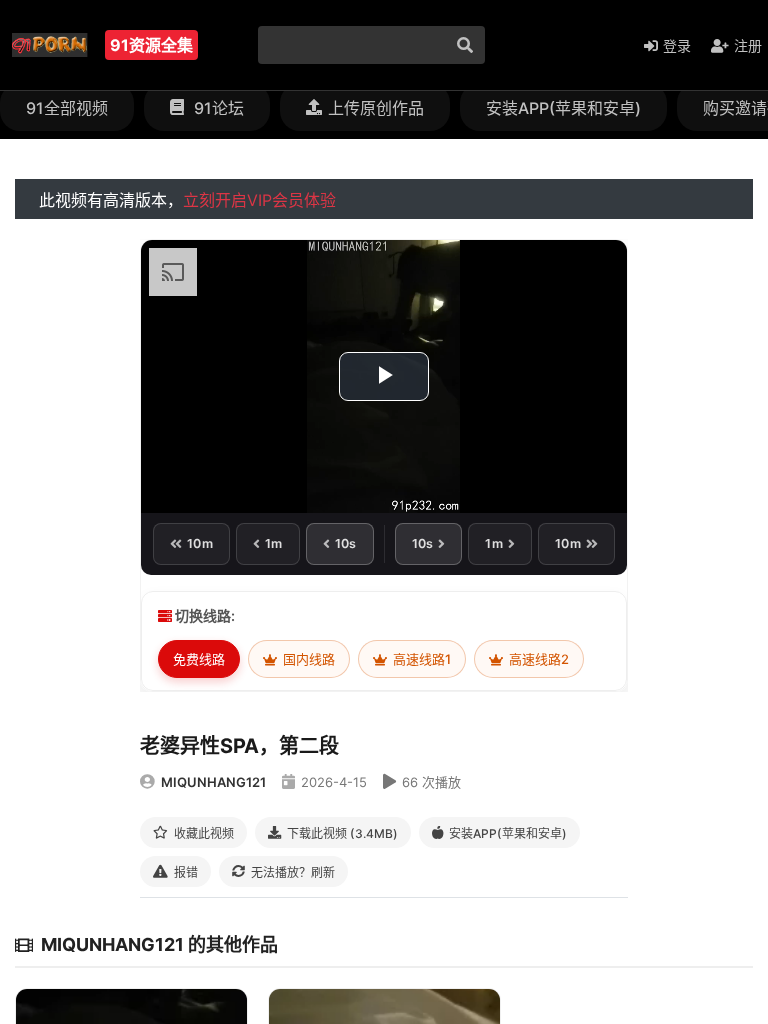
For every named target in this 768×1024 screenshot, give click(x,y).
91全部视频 (67, 108)
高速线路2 (537, 659)
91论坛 (217, 108)
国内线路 (307, 659)
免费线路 (199, 659)
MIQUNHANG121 (213, 782)
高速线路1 (420, 659)
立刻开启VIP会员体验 (259, 200)
